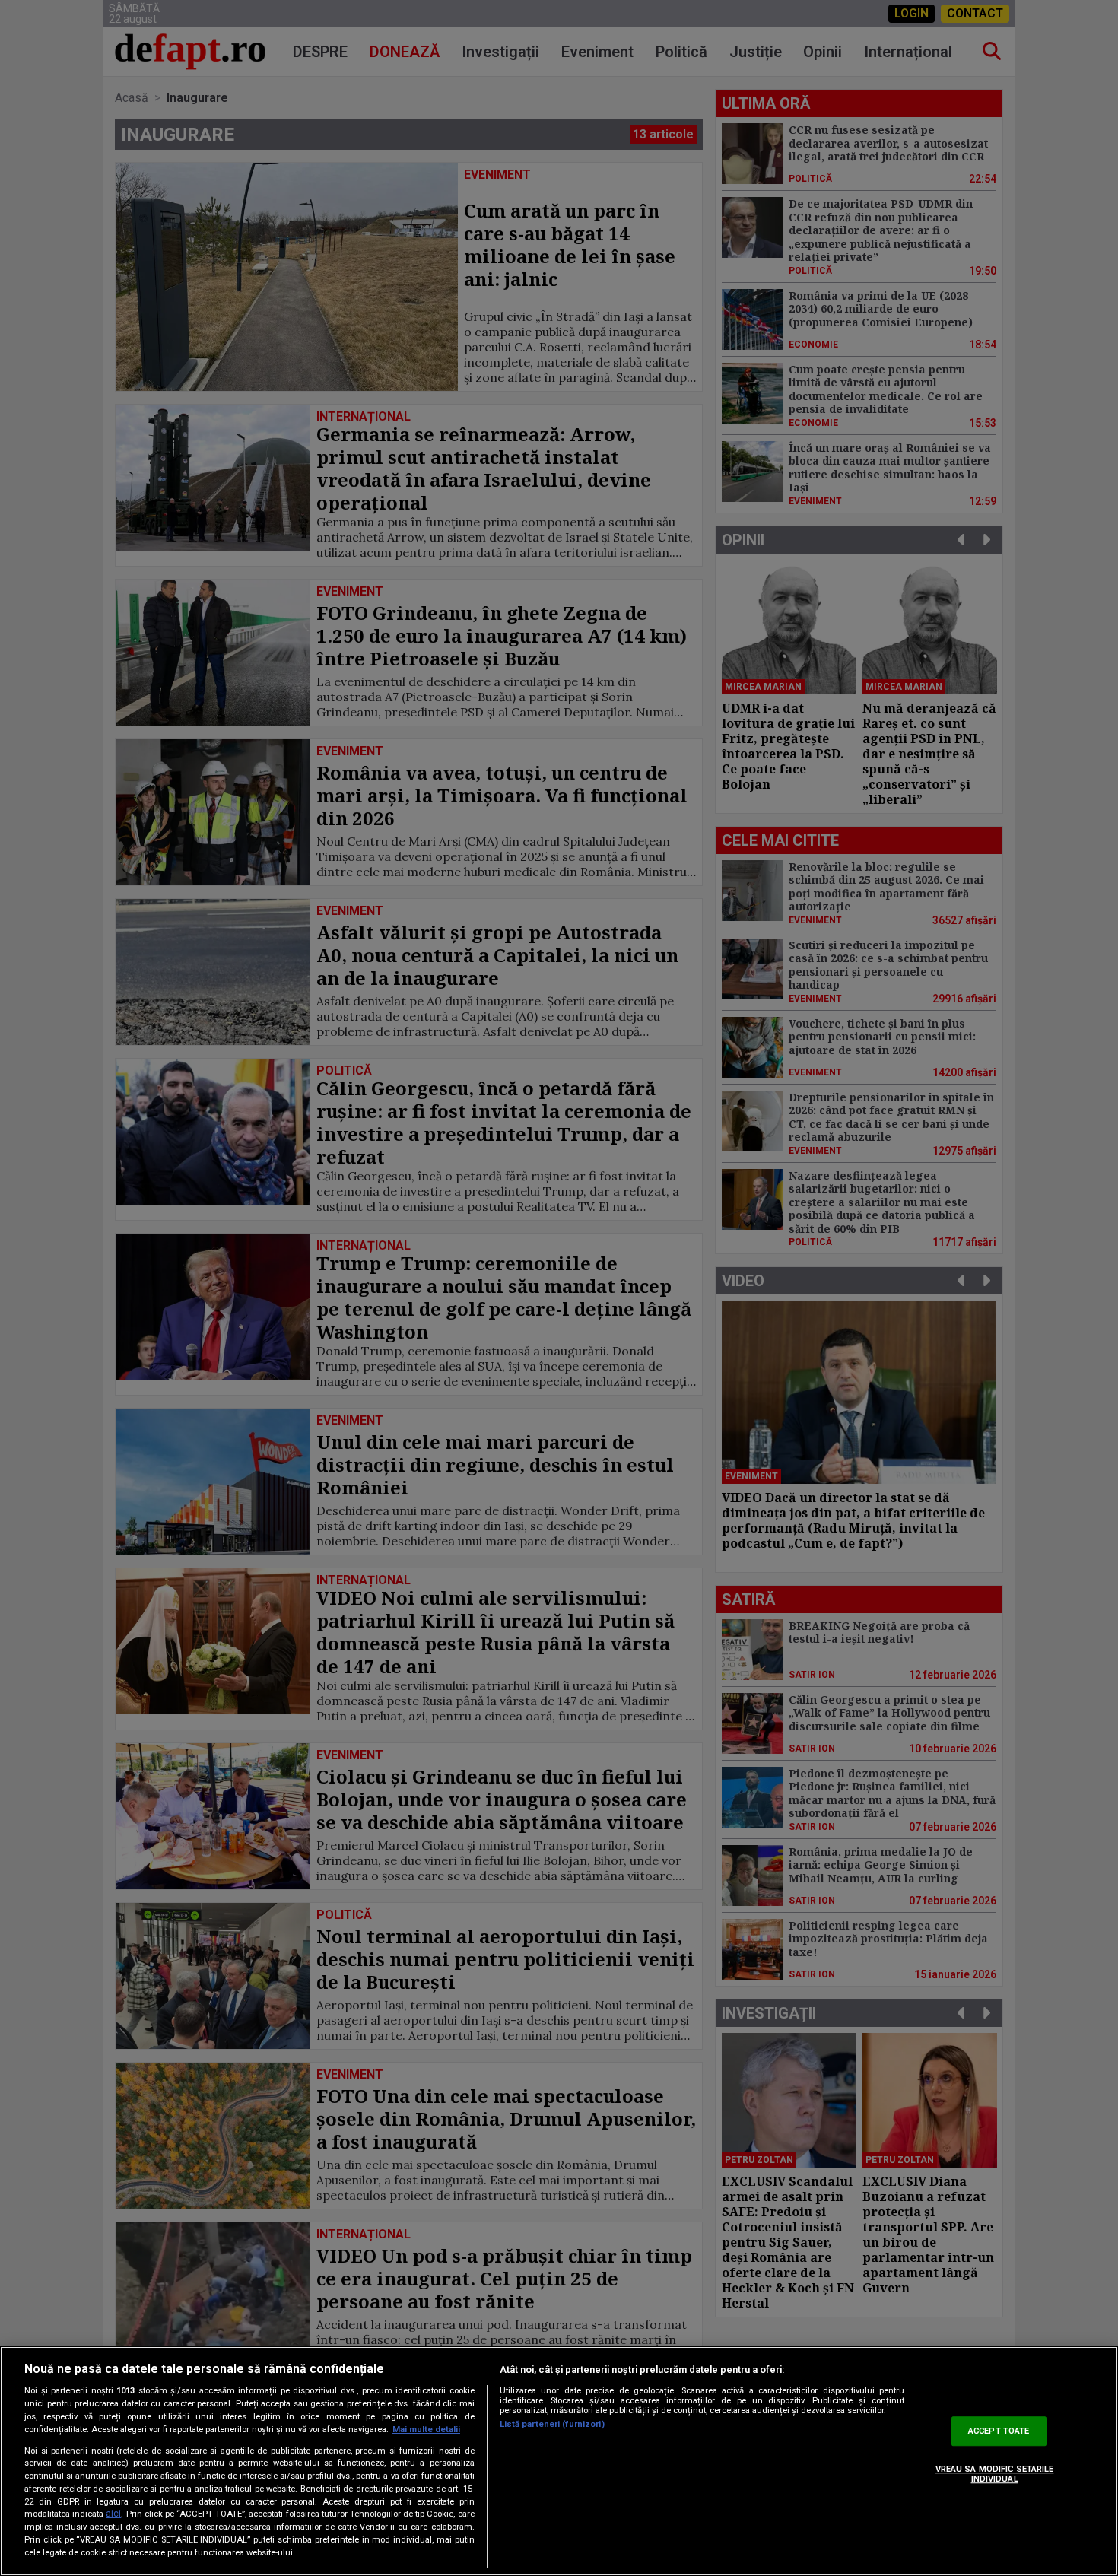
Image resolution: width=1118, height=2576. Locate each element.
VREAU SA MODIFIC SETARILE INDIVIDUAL (995, 2474)
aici (113, 2514)
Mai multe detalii (426, 2430)
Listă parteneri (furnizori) (552, 2424)
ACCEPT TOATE (999, 2431)
